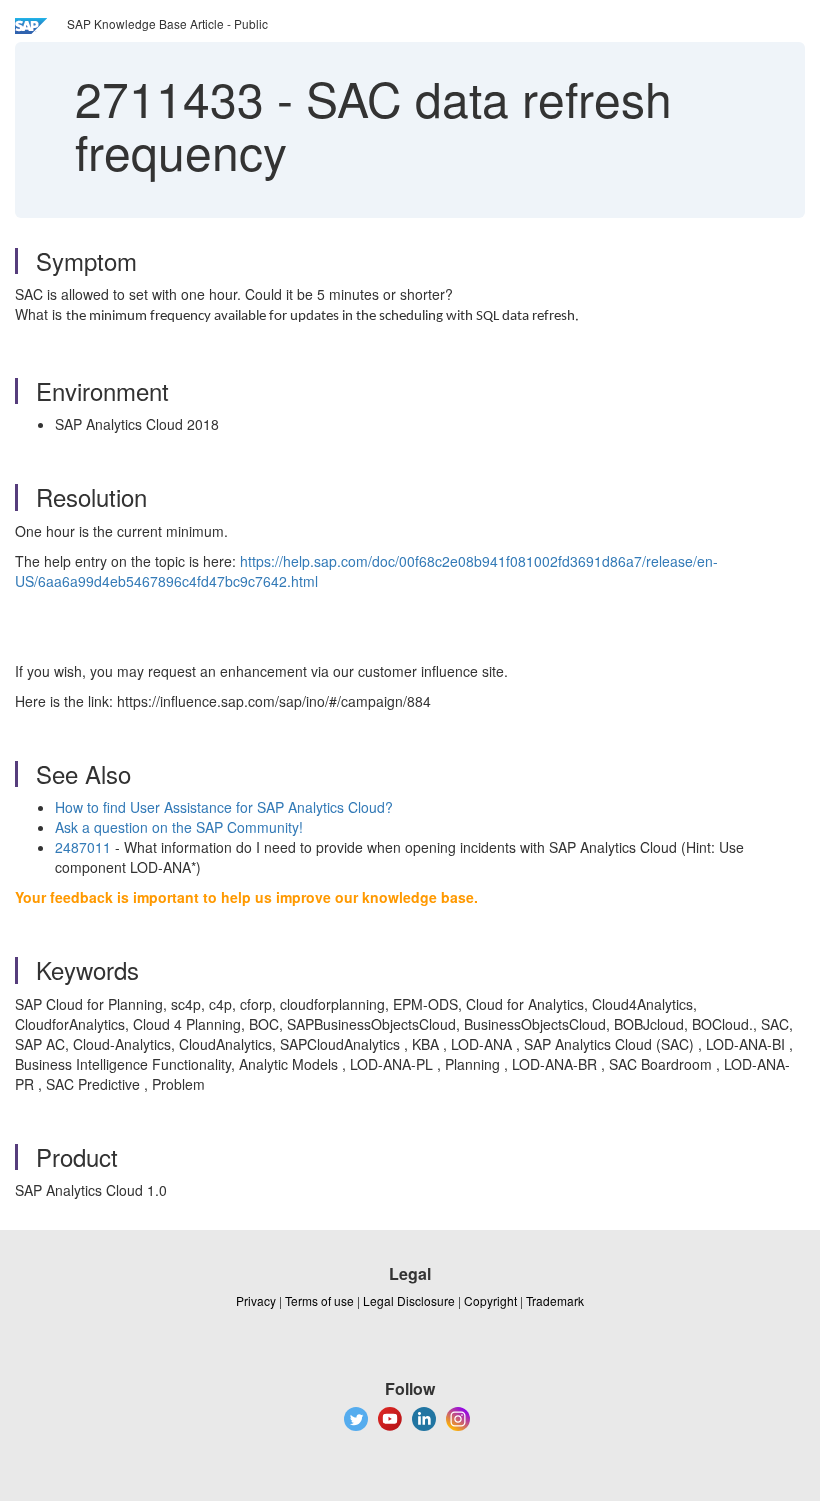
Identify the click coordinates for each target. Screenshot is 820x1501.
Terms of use (319, 1300)
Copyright (490, 1300)
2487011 (83, 847)
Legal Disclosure (409, 1300)
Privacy (256, 1300)
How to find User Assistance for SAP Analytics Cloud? (224, 807)
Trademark (555, 1300)
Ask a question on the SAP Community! (179, 827)
